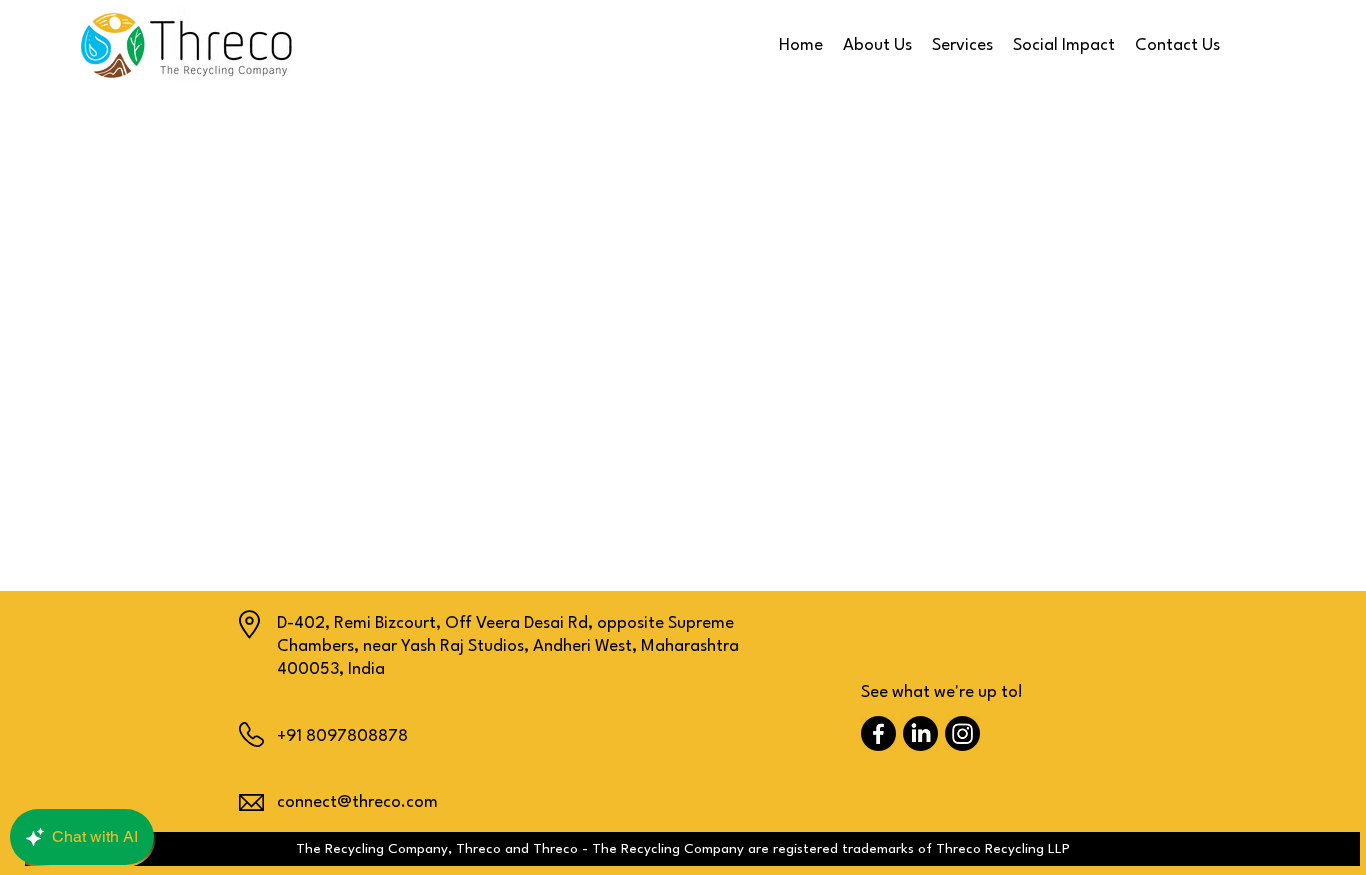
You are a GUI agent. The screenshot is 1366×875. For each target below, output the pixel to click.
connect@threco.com (357, 802)
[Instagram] (962, 733)
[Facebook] (878, 733)
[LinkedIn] (920, 733)
